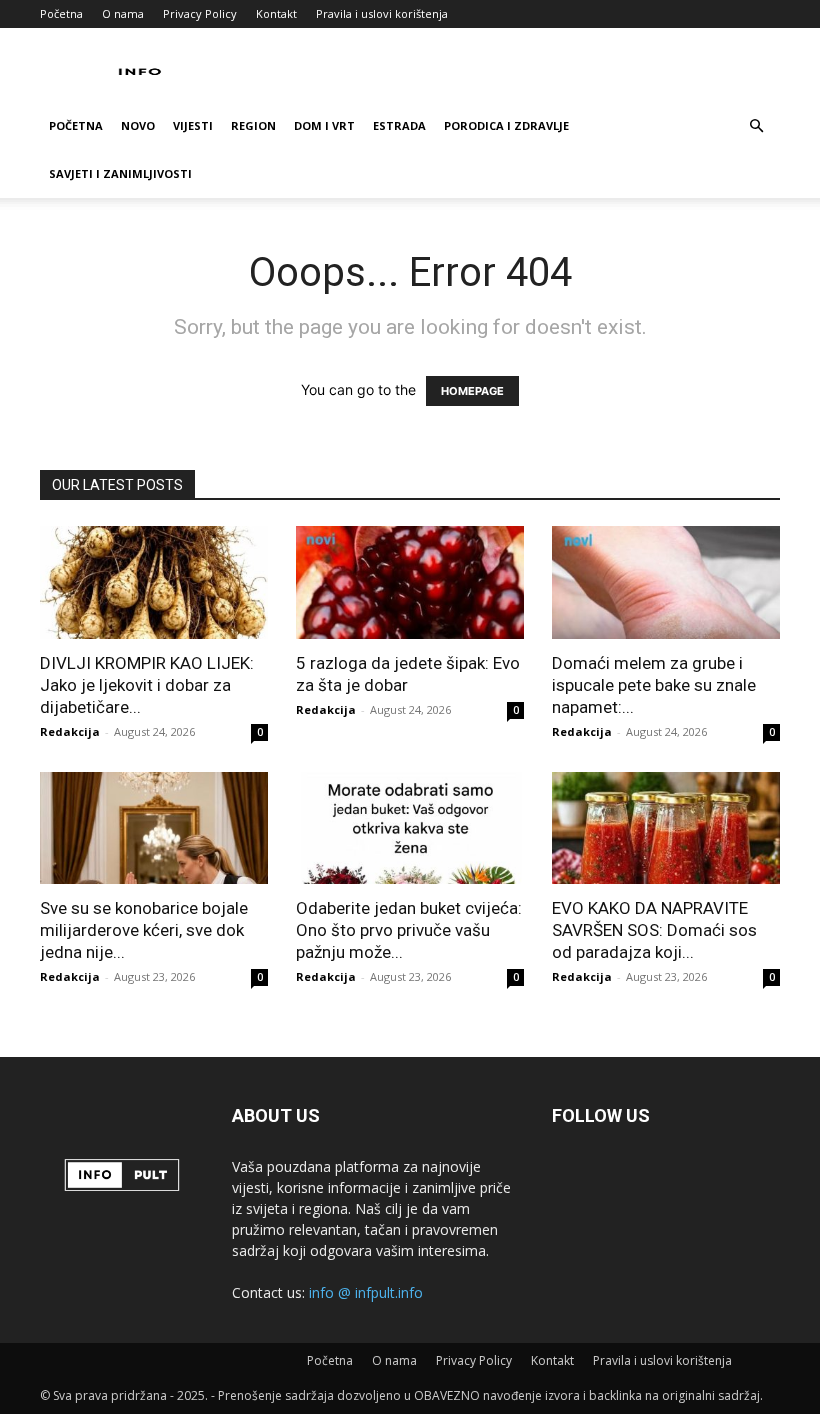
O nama (123, 13)
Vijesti (193, 125)
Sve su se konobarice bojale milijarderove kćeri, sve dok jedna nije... (144, 930)
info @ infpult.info (366, 1292)
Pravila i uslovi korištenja (382, 13)
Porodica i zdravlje (506, 125)
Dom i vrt (324, 125)
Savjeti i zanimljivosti (120, 173)
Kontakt (276, 13)
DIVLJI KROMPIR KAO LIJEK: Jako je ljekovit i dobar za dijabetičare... (147, 685)
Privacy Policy (200, 13)
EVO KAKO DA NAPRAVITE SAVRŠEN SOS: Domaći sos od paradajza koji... (654, 930)
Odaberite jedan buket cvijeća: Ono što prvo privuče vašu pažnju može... (409, 930)
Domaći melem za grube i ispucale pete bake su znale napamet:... (654, 685)
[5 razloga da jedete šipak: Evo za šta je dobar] (410, 582)
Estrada (399, 125)
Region (253, 125)
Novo (138, 125)
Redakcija (70, 731)
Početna (61, 13)
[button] (756, 126)
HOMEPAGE (472, 391)
